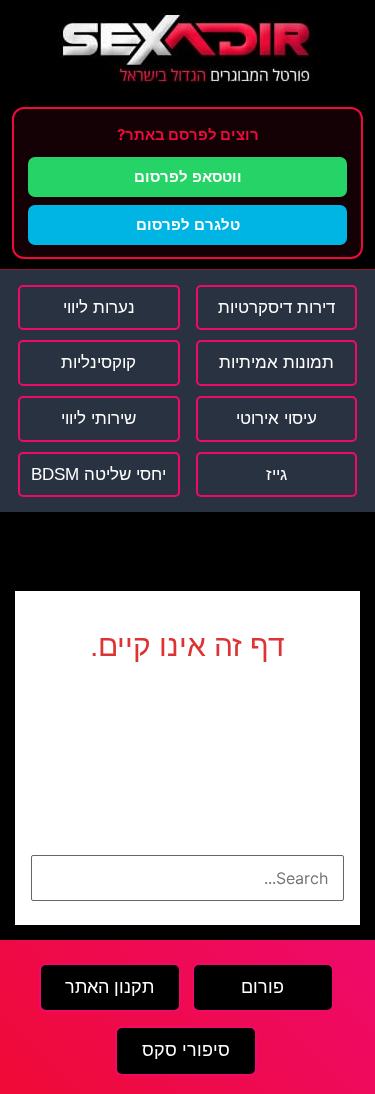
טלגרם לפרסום (188, 224)
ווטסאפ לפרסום (188, 176)
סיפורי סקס (186, 1050)
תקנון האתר (109, 987)
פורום (262, 987)
